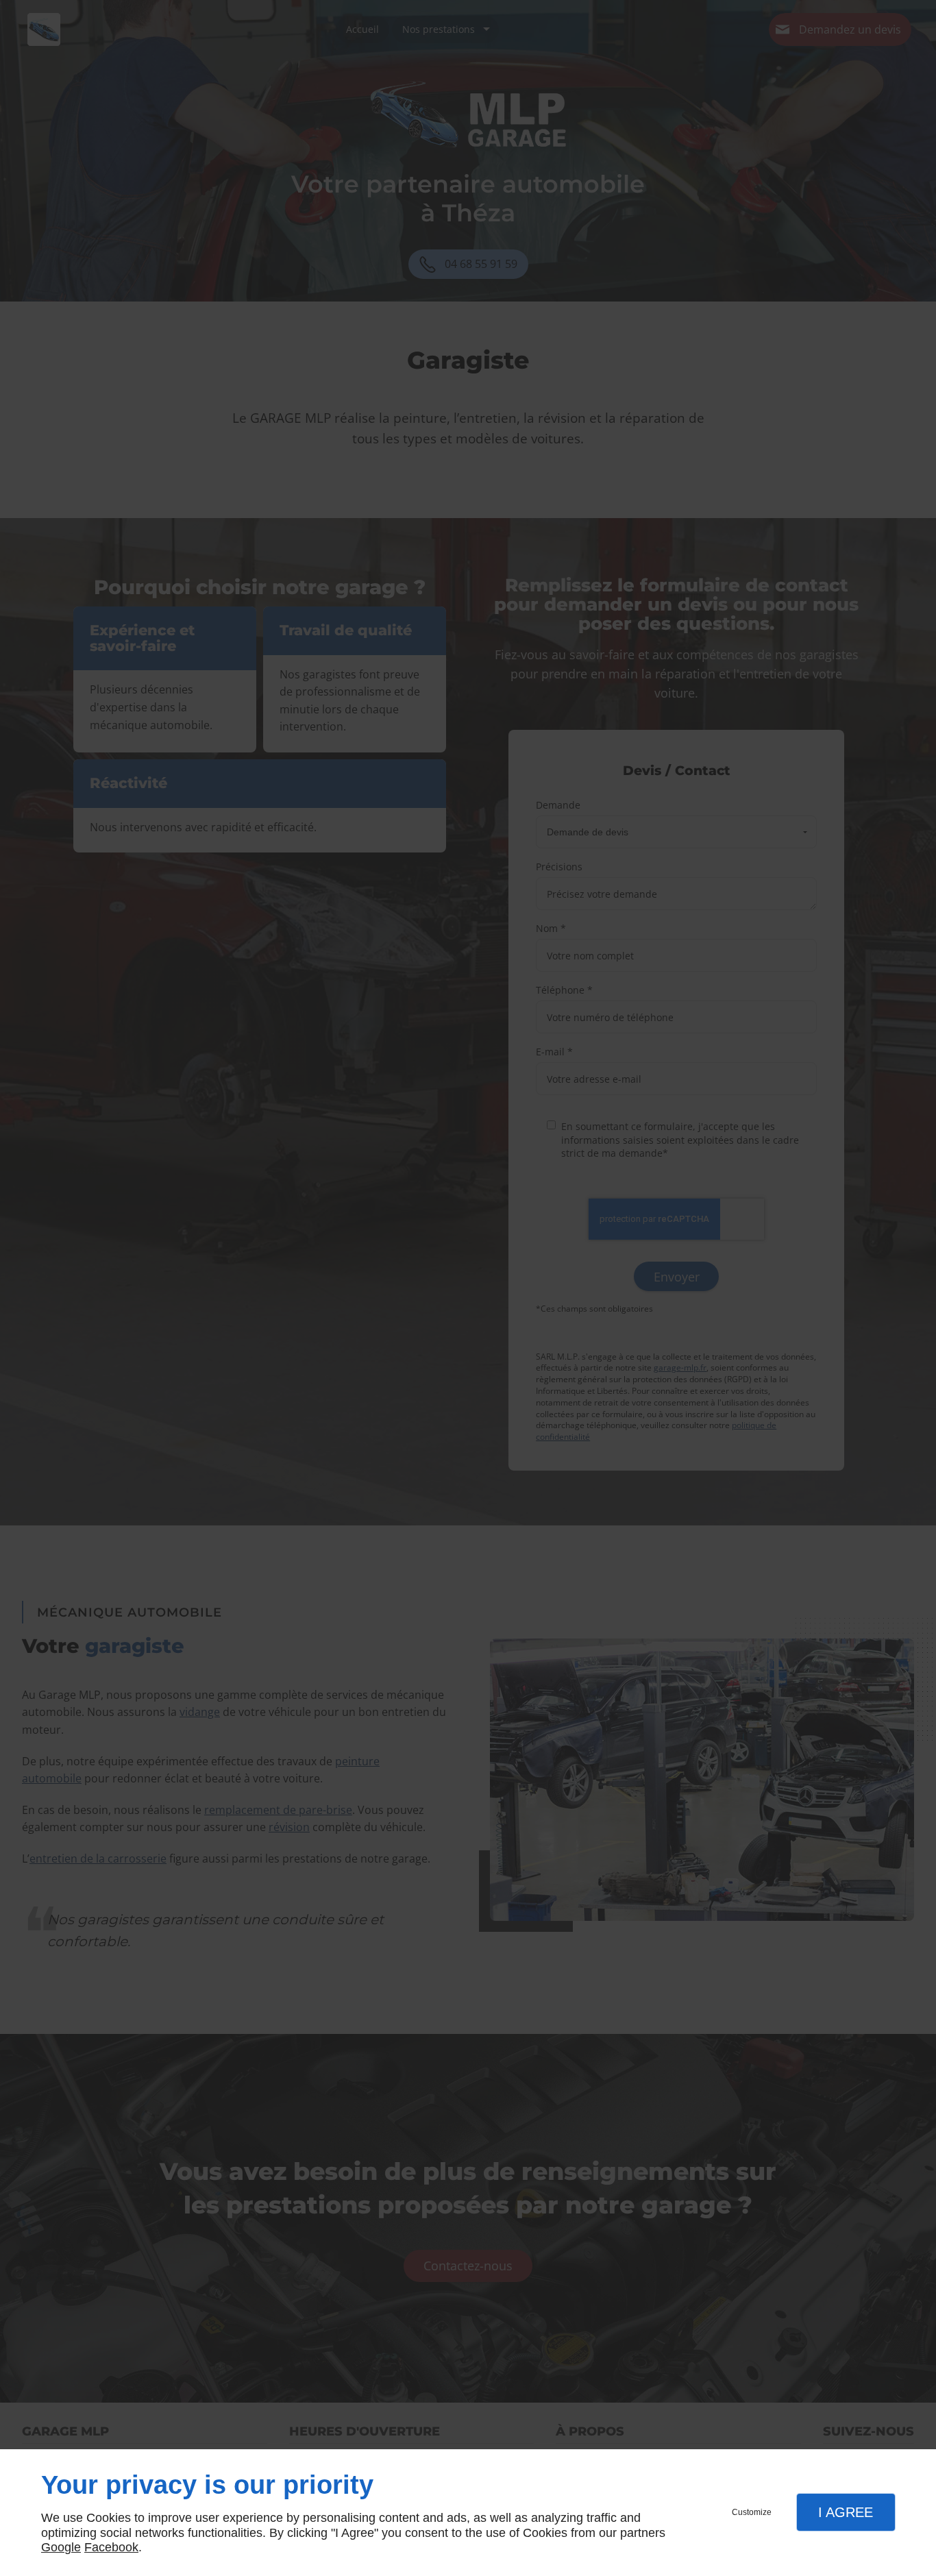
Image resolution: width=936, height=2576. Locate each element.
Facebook (111, 2547)
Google (61, 2547)
